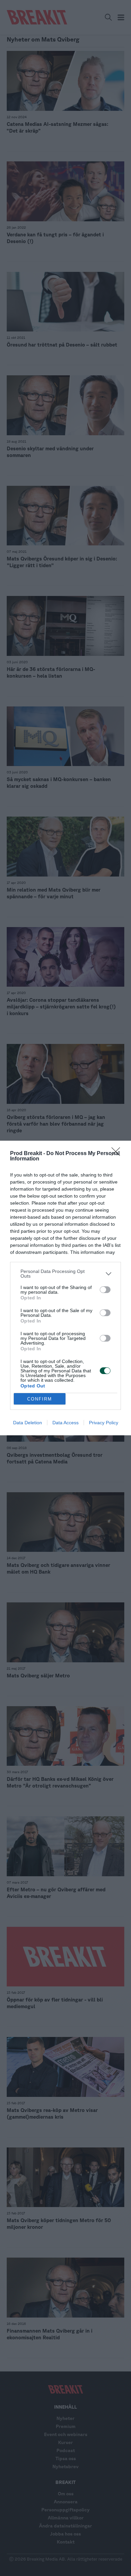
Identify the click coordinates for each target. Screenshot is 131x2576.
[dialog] (65, 1288)
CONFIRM (40, 1399)
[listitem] (65, 1274)
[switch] (105, 1290)
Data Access (65, 1423)
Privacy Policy (104, 1423)
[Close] (118, 1154)
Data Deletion (28, 1423)
